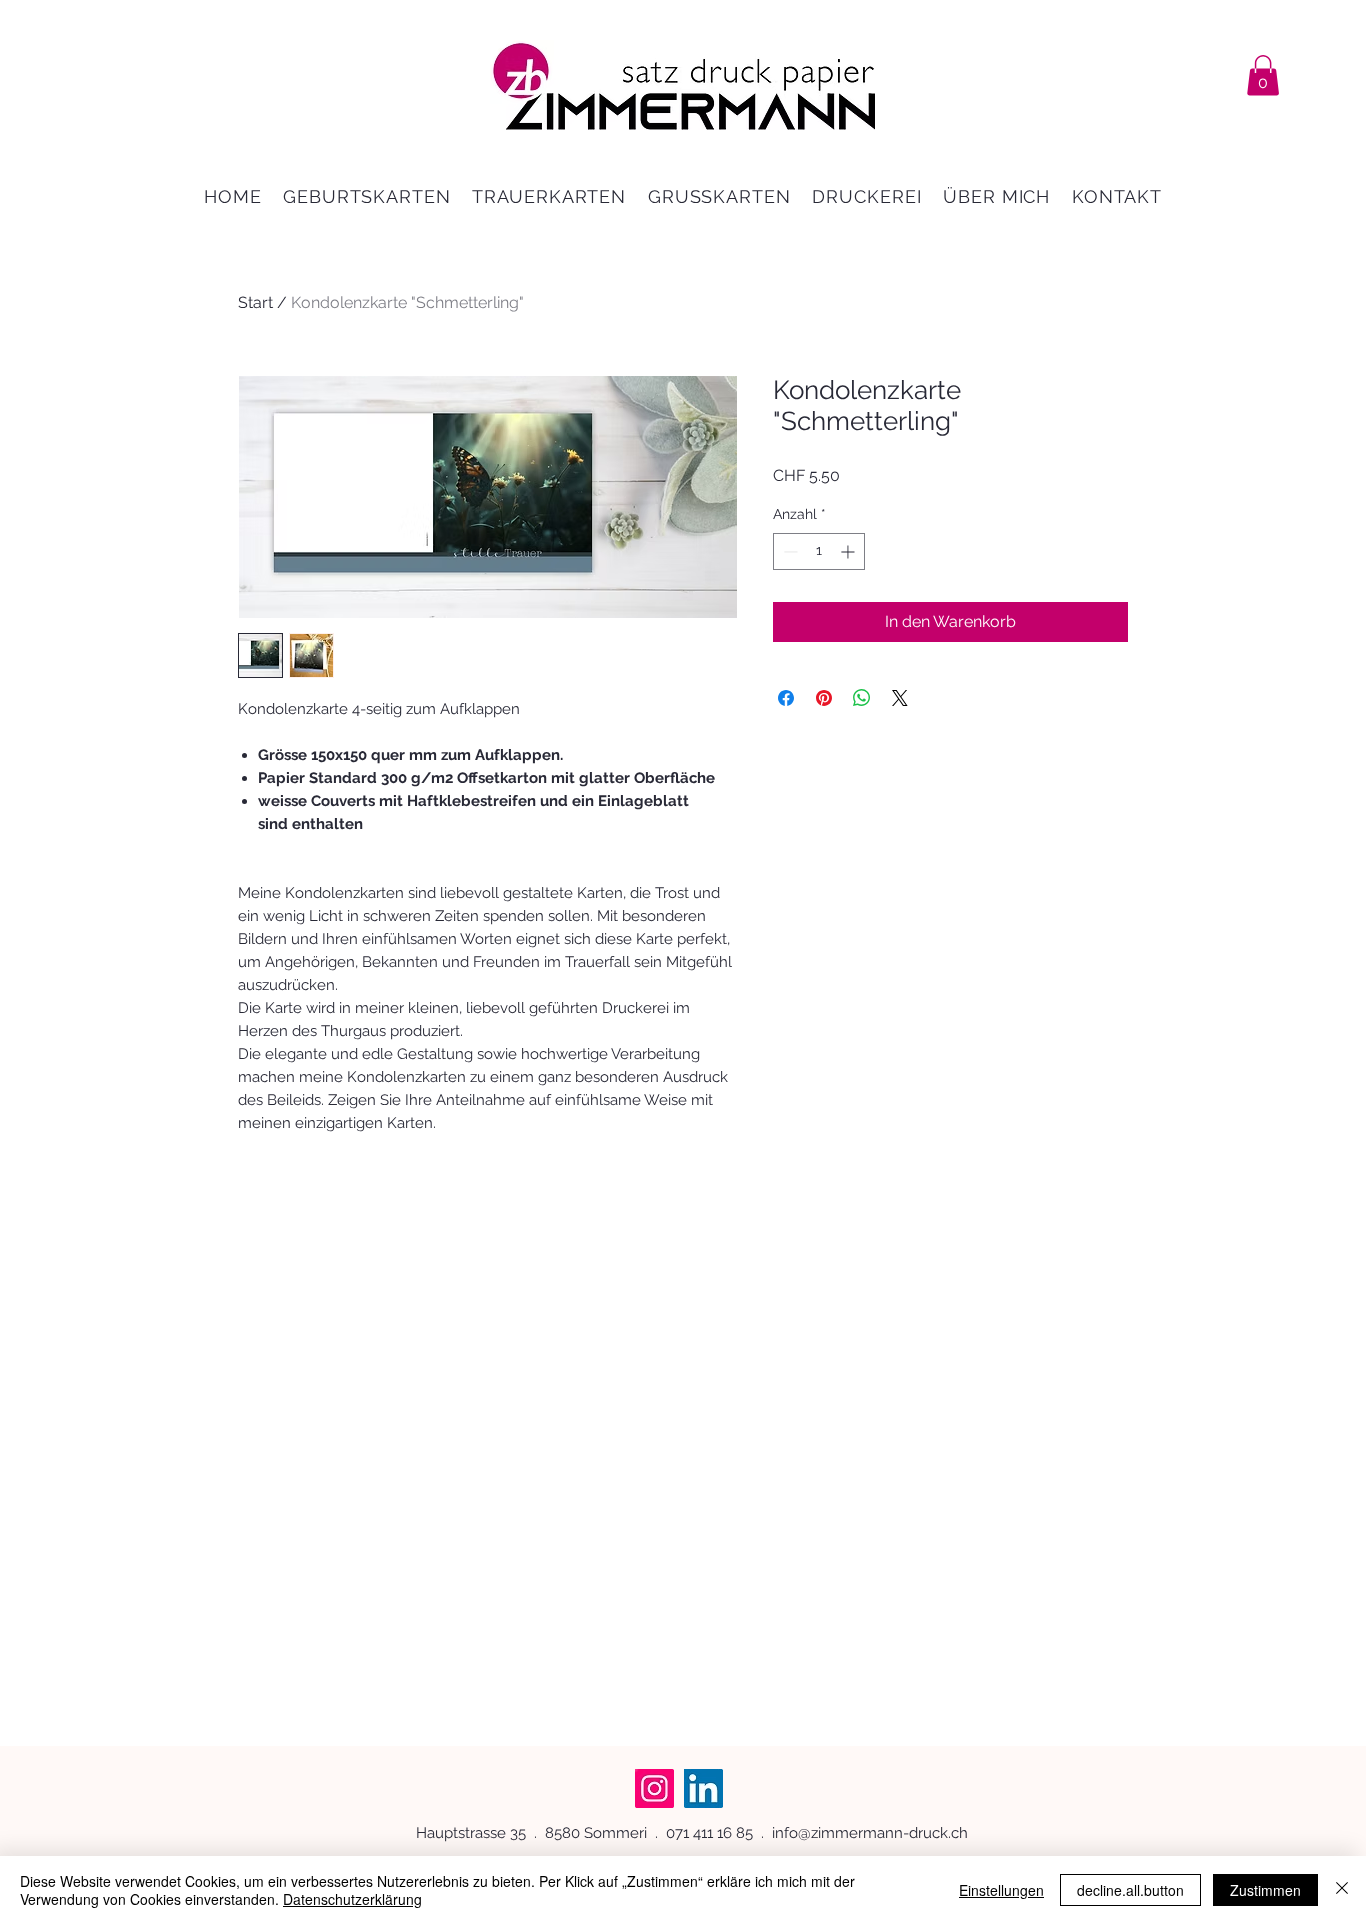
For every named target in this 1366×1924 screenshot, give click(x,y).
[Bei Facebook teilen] (786, 698)
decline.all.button (1130, 1890)
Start (255, 302)
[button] (1263, 75)
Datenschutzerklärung (352, 1899)
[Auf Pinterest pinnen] (824, 698)
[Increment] (849, 551)
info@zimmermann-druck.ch (870, 1833)
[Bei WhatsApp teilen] (862, 698)
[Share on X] (900, 698)
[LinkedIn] (703, 1788)
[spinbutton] (819, 551)
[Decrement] (788, 551)
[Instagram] (654, 1788)
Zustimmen (1265, 1890)
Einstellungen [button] (1001, 1890)
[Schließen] (1342, 1890)
